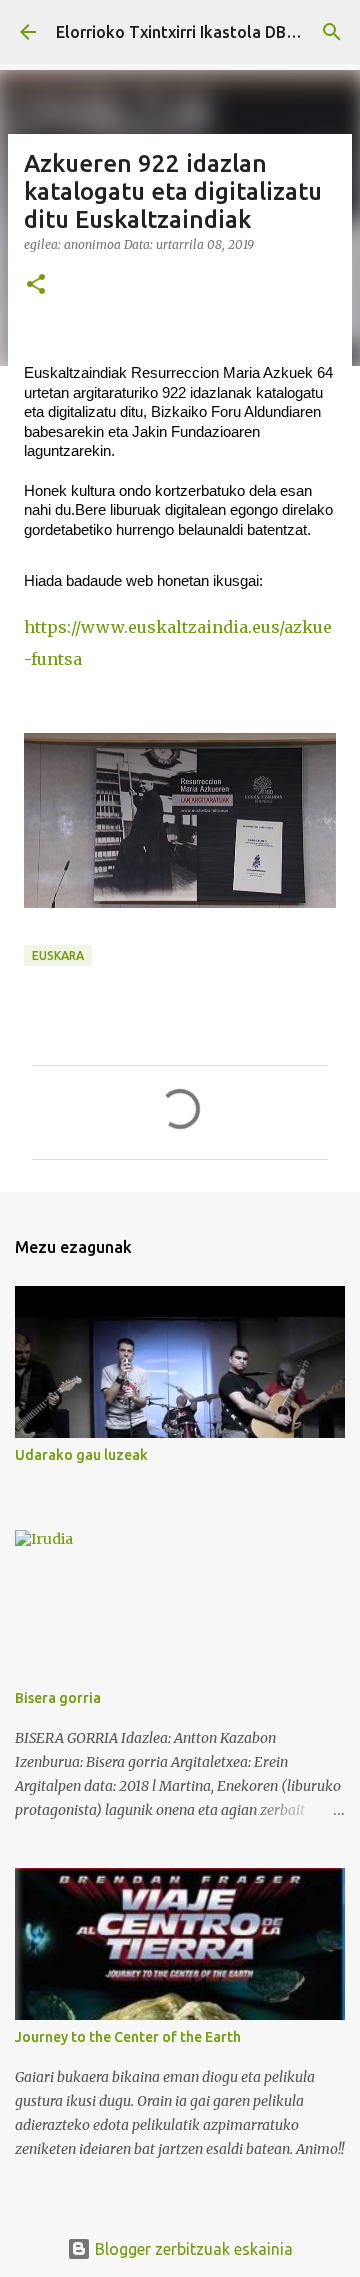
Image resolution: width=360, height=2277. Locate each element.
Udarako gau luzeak (81, 1455)
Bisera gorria (58, 1698)
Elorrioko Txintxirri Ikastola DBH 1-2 (190, 32)
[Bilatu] (332, 32)
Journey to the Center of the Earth (128, 2037)
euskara (58, 955)
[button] (36, 285)
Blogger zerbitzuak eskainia (192, 2249)
